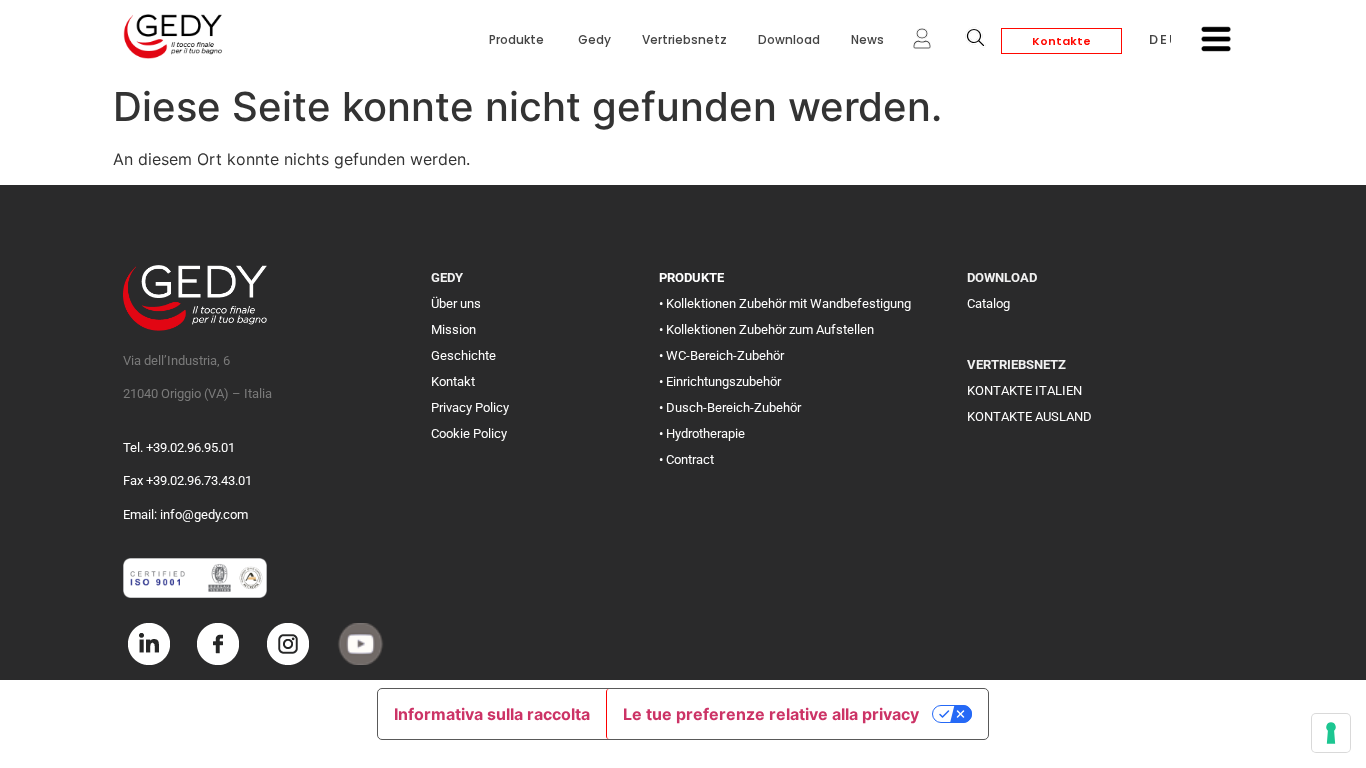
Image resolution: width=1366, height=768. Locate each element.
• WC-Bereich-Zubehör (721, 355)
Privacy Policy (470, 407)
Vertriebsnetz (684, 39)
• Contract (686, 459)
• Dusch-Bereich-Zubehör (730, 407)
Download (789, 39)
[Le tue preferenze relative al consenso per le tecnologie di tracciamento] (1331, 733)
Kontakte (1061, 41)
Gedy (594, 39)
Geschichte (463, 355)
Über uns (456, 303)
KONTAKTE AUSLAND (1029, 416)
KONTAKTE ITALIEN (1024, 390)
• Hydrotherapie (702, 433)
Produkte (518, 39)
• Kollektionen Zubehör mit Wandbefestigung (785, 303)
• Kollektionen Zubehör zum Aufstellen (766, 329)
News (867, 39)
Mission (453, 329)
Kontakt (453, 381)
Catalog (988, 303)
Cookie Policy (469, 433)
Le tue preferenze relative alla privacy (771, 714)
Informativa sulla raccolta (492, 714)
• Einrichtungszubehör (720, 381)
